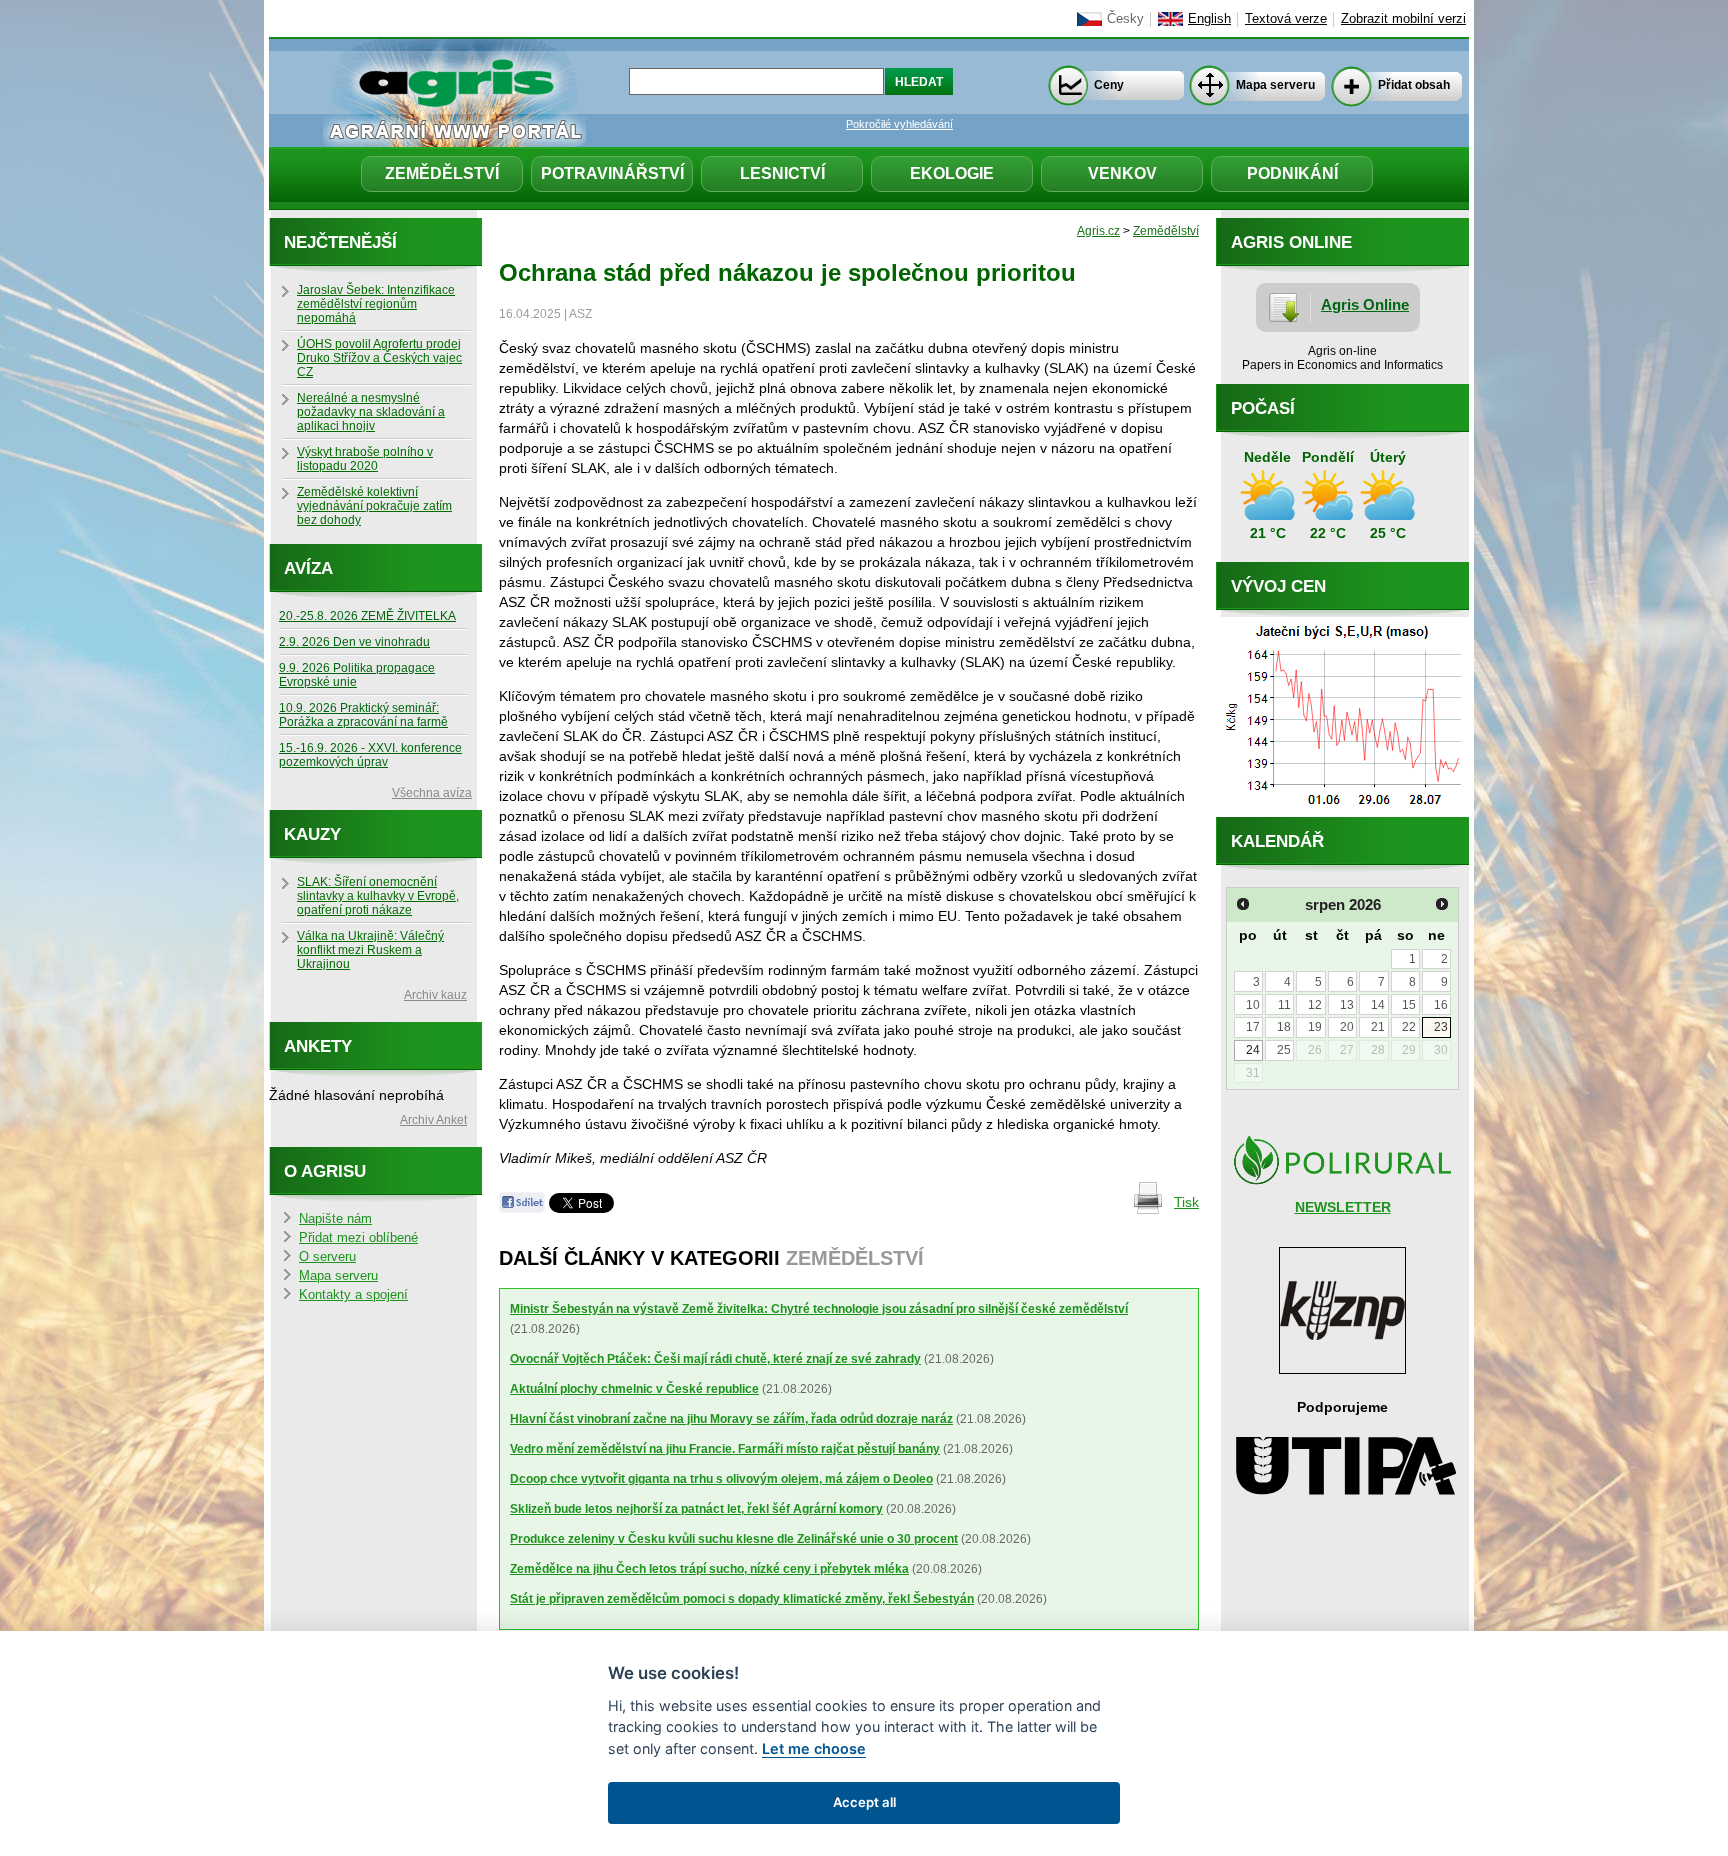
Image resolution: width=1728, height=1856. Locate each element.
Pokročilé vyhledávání (899, 124)
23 (1441, 1027)
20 (1347, 1027)
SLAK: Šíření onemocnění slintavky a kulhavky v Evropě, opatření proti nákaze (378, 896)
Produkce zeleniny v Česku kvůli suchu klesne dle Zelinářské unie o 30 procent (734, 1539)
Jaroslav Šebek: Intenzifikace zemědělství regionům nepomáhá (376, 304)
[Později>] (1442, 904)
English (1209, 19)
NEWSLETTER (1343, 1207)
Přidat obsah (1414, 85)
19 (1315, 1027)
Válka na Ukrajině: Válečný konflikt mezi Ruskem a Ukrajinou (370, 950)
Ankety (318, 1046)
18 (1284, 1027)
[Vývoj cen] (1342, 812)
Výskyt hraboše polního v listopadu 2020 (365, 459)
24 (1253, 1050)
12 (1315, 1005)
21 (1378, 1027)
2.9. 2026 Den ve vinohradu (354, 642)
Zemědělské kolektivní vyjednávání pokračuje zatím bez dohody (374, 506)
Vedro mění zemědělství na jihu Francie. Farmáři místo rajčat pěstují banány (725, 1449)
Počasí (1263, 408)
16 (1441, 1005)
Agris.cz (1098, 231)
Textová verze (1286, 19)
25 (1284, 1050)
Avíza (308, 568)
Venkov (1122, 173)
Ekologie (952, 173)
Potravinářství (612, 173)
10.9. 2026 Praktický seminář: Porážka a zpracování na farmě (363, 715)
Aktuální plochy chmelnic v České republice (634, 1389)
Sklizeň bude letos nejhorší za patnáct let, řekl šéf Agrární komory (696, 1509)
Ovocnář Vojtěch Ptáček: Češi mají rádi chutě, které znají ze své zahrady (715, 1359)
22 (1409, 1027)
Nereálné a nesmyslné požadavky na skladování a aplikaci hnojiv (371, 412)
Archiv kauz (435, 995)
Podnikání (1292, 173)
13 (1347, 1005)
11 (1284, 1005)
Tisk (1186, 1202)
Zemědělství (442, 173)
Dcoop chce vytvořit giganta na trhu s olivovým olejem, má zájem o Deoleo (721, 1479)
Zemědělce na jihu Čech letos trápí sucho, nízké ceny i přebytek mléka (709, 1569)
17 (1253, 1027)
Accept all (864, 1802)
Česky (1125, 19)
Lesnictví (782, 173)
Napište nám (335, 1219)
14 (1378, 1005)
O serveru (327, 1257)
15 (1409, 1005)
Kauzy (312, 834)
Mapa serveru (1275, 85)
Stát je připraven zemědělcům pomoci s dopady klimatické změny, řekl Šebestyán (742, 1599)
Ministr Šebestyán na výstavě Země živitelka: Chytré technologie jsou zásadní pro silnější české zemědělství (819, 1309)
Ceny (1109, 85)
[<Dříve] (1243, 904)
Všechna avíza (432, 793)
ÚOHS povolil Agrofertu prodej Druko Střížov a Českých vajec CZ (379, 358)
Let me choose (814, 1748)
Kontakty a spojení (353, 1295)
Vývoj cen (1278, 586)
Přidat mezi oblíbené (358, 1238)
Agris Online (1365, 304)
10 (1253, 1005)
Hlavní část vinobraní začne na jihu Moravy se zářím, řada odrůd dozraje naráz (731, 1419)
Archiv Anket (433, 1120)
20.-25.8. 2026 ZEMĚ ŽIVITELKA (367, 616)
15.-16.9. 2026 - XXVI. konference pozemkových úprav (370, 755)
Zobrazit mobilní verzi (1403, 19)
